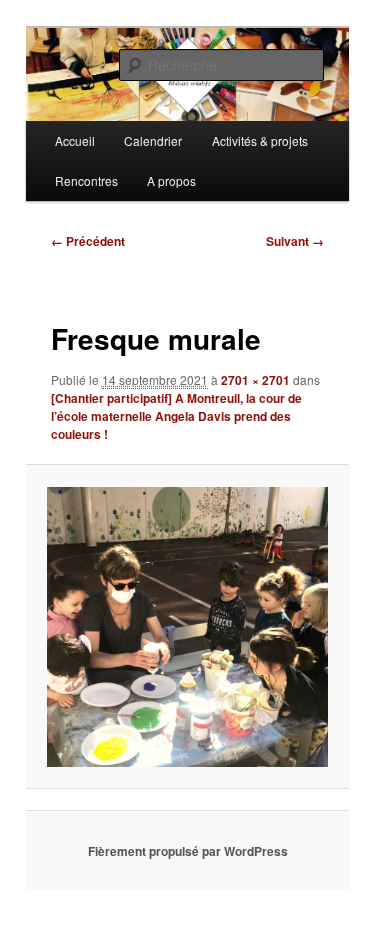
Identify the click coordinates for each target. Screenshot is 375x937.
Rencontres (86, 180)
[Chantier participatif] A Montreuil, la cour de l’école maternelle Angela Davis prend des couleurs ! (176, 416)
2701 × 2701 (255, 380)
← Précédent (88, 241)
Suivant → (295, 241)
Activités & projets (260, 140)
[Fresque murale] (187, 627)
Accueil (75, 140)
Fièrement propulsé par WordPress (188, 851)
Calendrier (153, 140)
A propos (171, 180)
